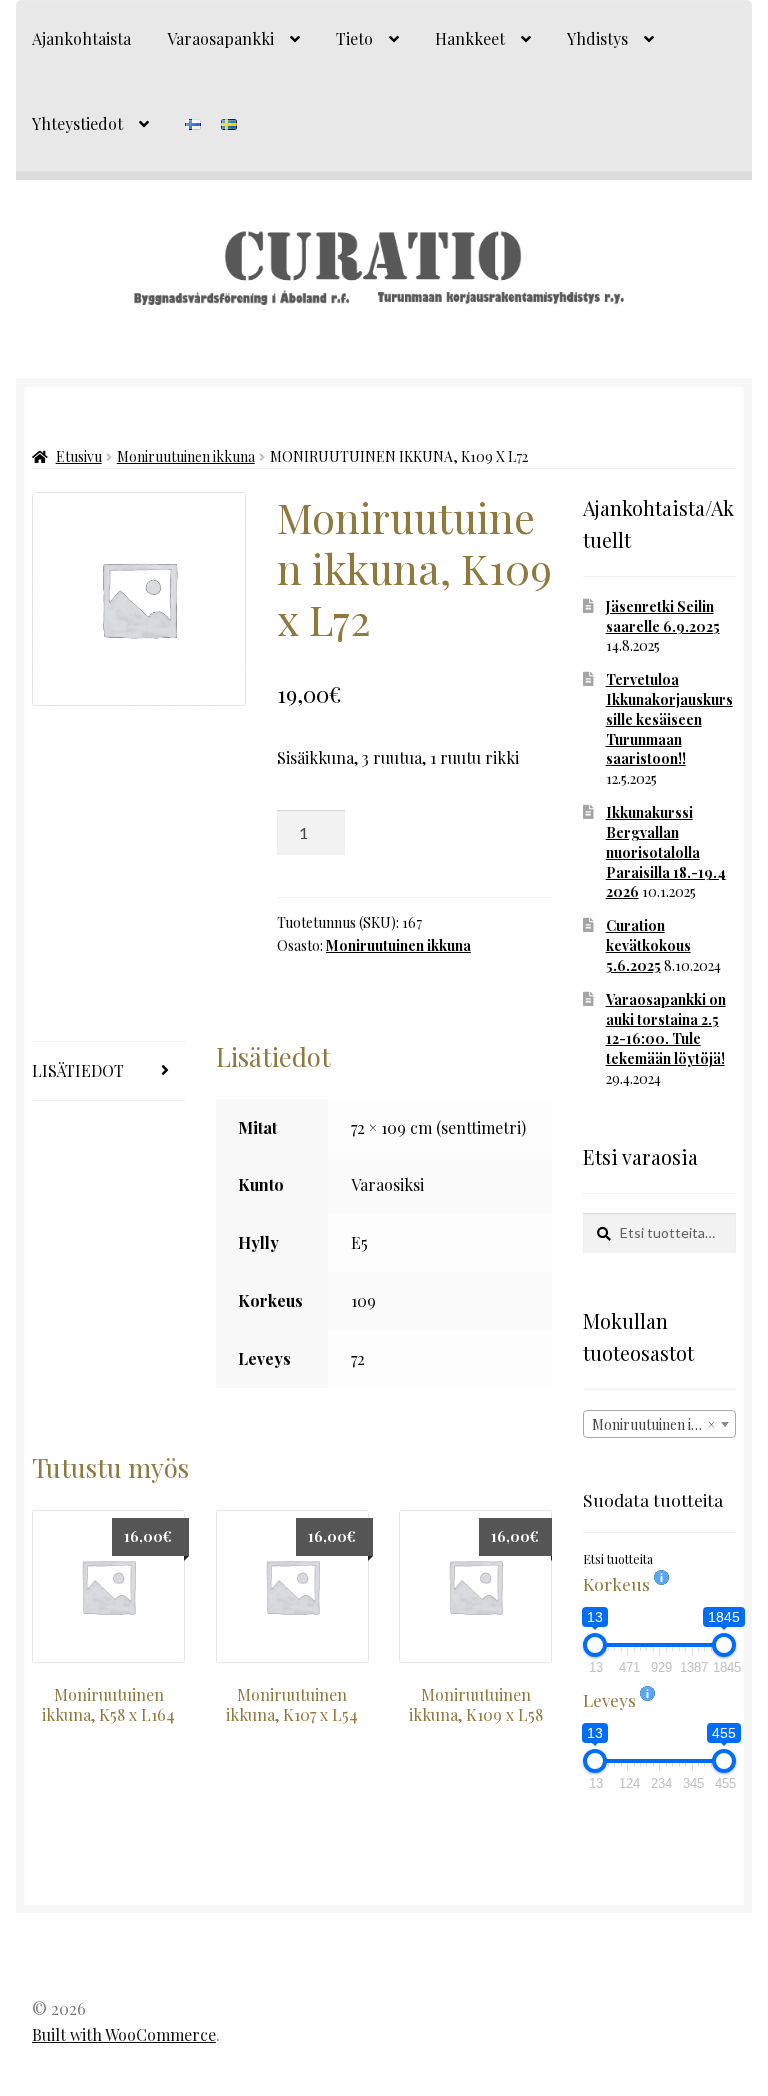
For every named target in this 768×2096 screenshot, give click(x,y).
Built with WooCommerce (124, 2034)
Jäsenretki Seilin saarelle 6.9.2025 (663, 616)
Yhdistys (597, 38)
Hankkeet (470, 38)
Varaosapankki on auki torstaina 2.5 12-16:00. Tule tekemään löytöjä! (666, 1029)
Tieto (354, 38)
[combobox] (659, 1424)
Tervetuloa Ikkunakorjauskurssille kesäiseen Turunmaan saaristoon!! (669, 719)
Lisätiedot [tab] (78, 1070)
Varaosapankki (220, 38)
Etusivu (79, 456)
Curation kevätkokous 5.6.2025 (648, 945)
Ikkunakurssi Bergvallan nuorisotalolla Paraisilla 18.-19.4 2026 (666, 852)
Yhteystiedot (77, 123)
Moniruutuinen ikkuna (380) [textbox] (663, 1424)
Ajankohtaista (81, 38)
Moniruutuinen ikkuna (186, 456)
